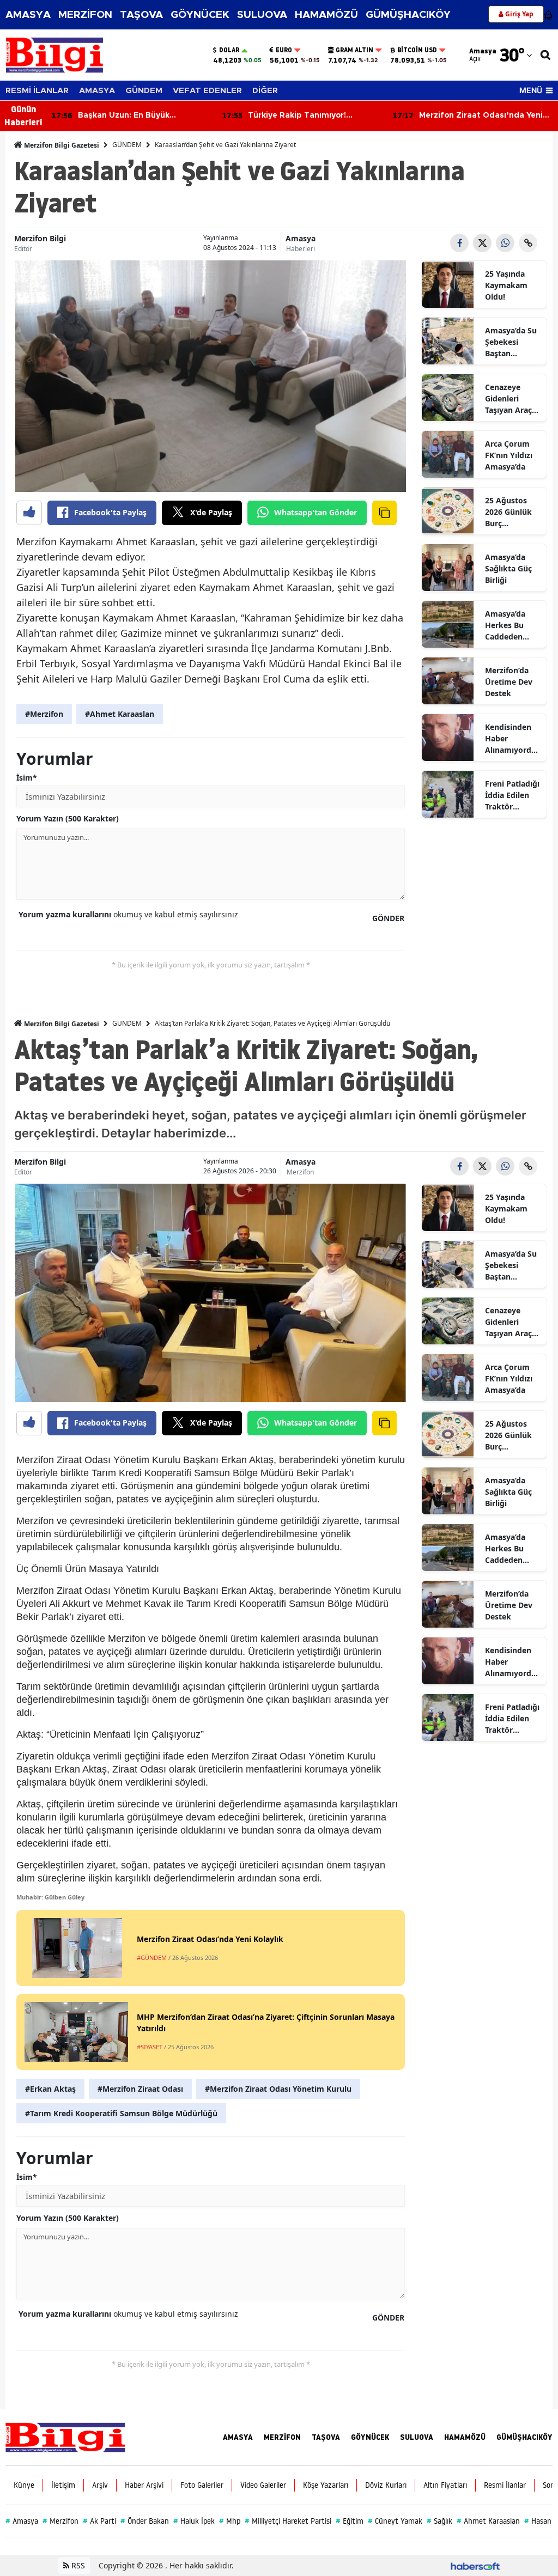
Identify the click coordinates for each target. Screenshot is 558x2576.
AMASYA (28, 15)
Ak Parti (99, 2521)
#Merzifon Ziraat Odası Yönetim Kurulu (278, 2089)
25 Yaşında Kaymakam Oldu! (506, 285)
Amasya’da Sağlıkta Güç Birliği (508, 568)
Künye (24, 2485)
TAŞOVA (141, 15)
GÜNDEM (144, 91)
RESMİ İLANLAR (37, 91)
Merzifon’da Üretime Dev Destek (509, 682)
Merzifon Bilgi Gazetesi (61, 145)
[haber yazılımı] (475, 2565)
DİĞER (265, 91)
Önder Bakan (145, 2521)
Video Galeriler (263, 2485)
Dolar (229, 50)
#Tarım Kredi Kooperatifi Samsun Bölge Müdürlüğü (121, 2113)
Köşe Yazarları (326, 2485)
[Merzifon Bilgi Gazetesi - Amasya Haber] (65, 2436)
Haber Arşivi (144, 2485)
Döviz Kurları (386, 2485)
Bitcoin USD (417, 50)
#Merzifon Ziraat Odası (140, 2089)
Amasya (301, 238)
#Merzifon (44, 714)
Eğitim (350, 2521)
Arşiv (100, 2485)
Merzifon (300, 1172)
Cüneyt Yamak (395, 2521)
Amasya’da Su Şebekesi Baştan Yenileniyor (511, 342)
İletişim (63, 2485)
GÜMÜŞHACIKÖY (408, 15)
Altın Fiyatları (445, 2485)
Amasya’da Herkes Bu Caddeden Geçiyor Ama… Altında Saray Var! (512, 625)
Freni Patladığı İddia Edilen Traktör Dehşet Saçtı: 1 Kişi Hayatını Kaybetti (512, 795)
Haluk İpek (194, 2521)
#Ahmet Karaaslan (120, 714)
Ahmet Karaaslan (488, 2521)
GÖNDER (388, 918)
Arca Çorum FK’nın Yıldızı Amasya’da (509, 455)
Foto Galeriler (202, 2485)
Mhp (230, 2521)
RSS (77, 2565)
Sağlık (439, 2521)
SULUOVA (262, 15)
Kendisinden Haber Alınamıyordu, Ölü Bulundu (512, 739)
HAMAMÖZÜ (326, 15)
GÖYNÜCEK (200, 15)
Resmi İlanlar (505, 2485)
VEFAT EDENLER (207, 91)
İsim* (27, 778)
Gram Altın (354, 50)
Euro (284, 50)
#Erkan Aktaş (50, 2089)
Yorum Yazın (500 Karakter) (68, 818)
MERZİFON (85, 15)
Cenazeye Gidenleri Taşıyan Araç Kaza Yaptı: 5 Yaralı (509, 399)
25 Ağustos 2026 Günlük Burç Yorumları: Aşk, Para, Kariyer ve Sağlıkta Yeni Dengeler (509, 512)
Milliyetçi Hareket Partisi (288, 2521)
